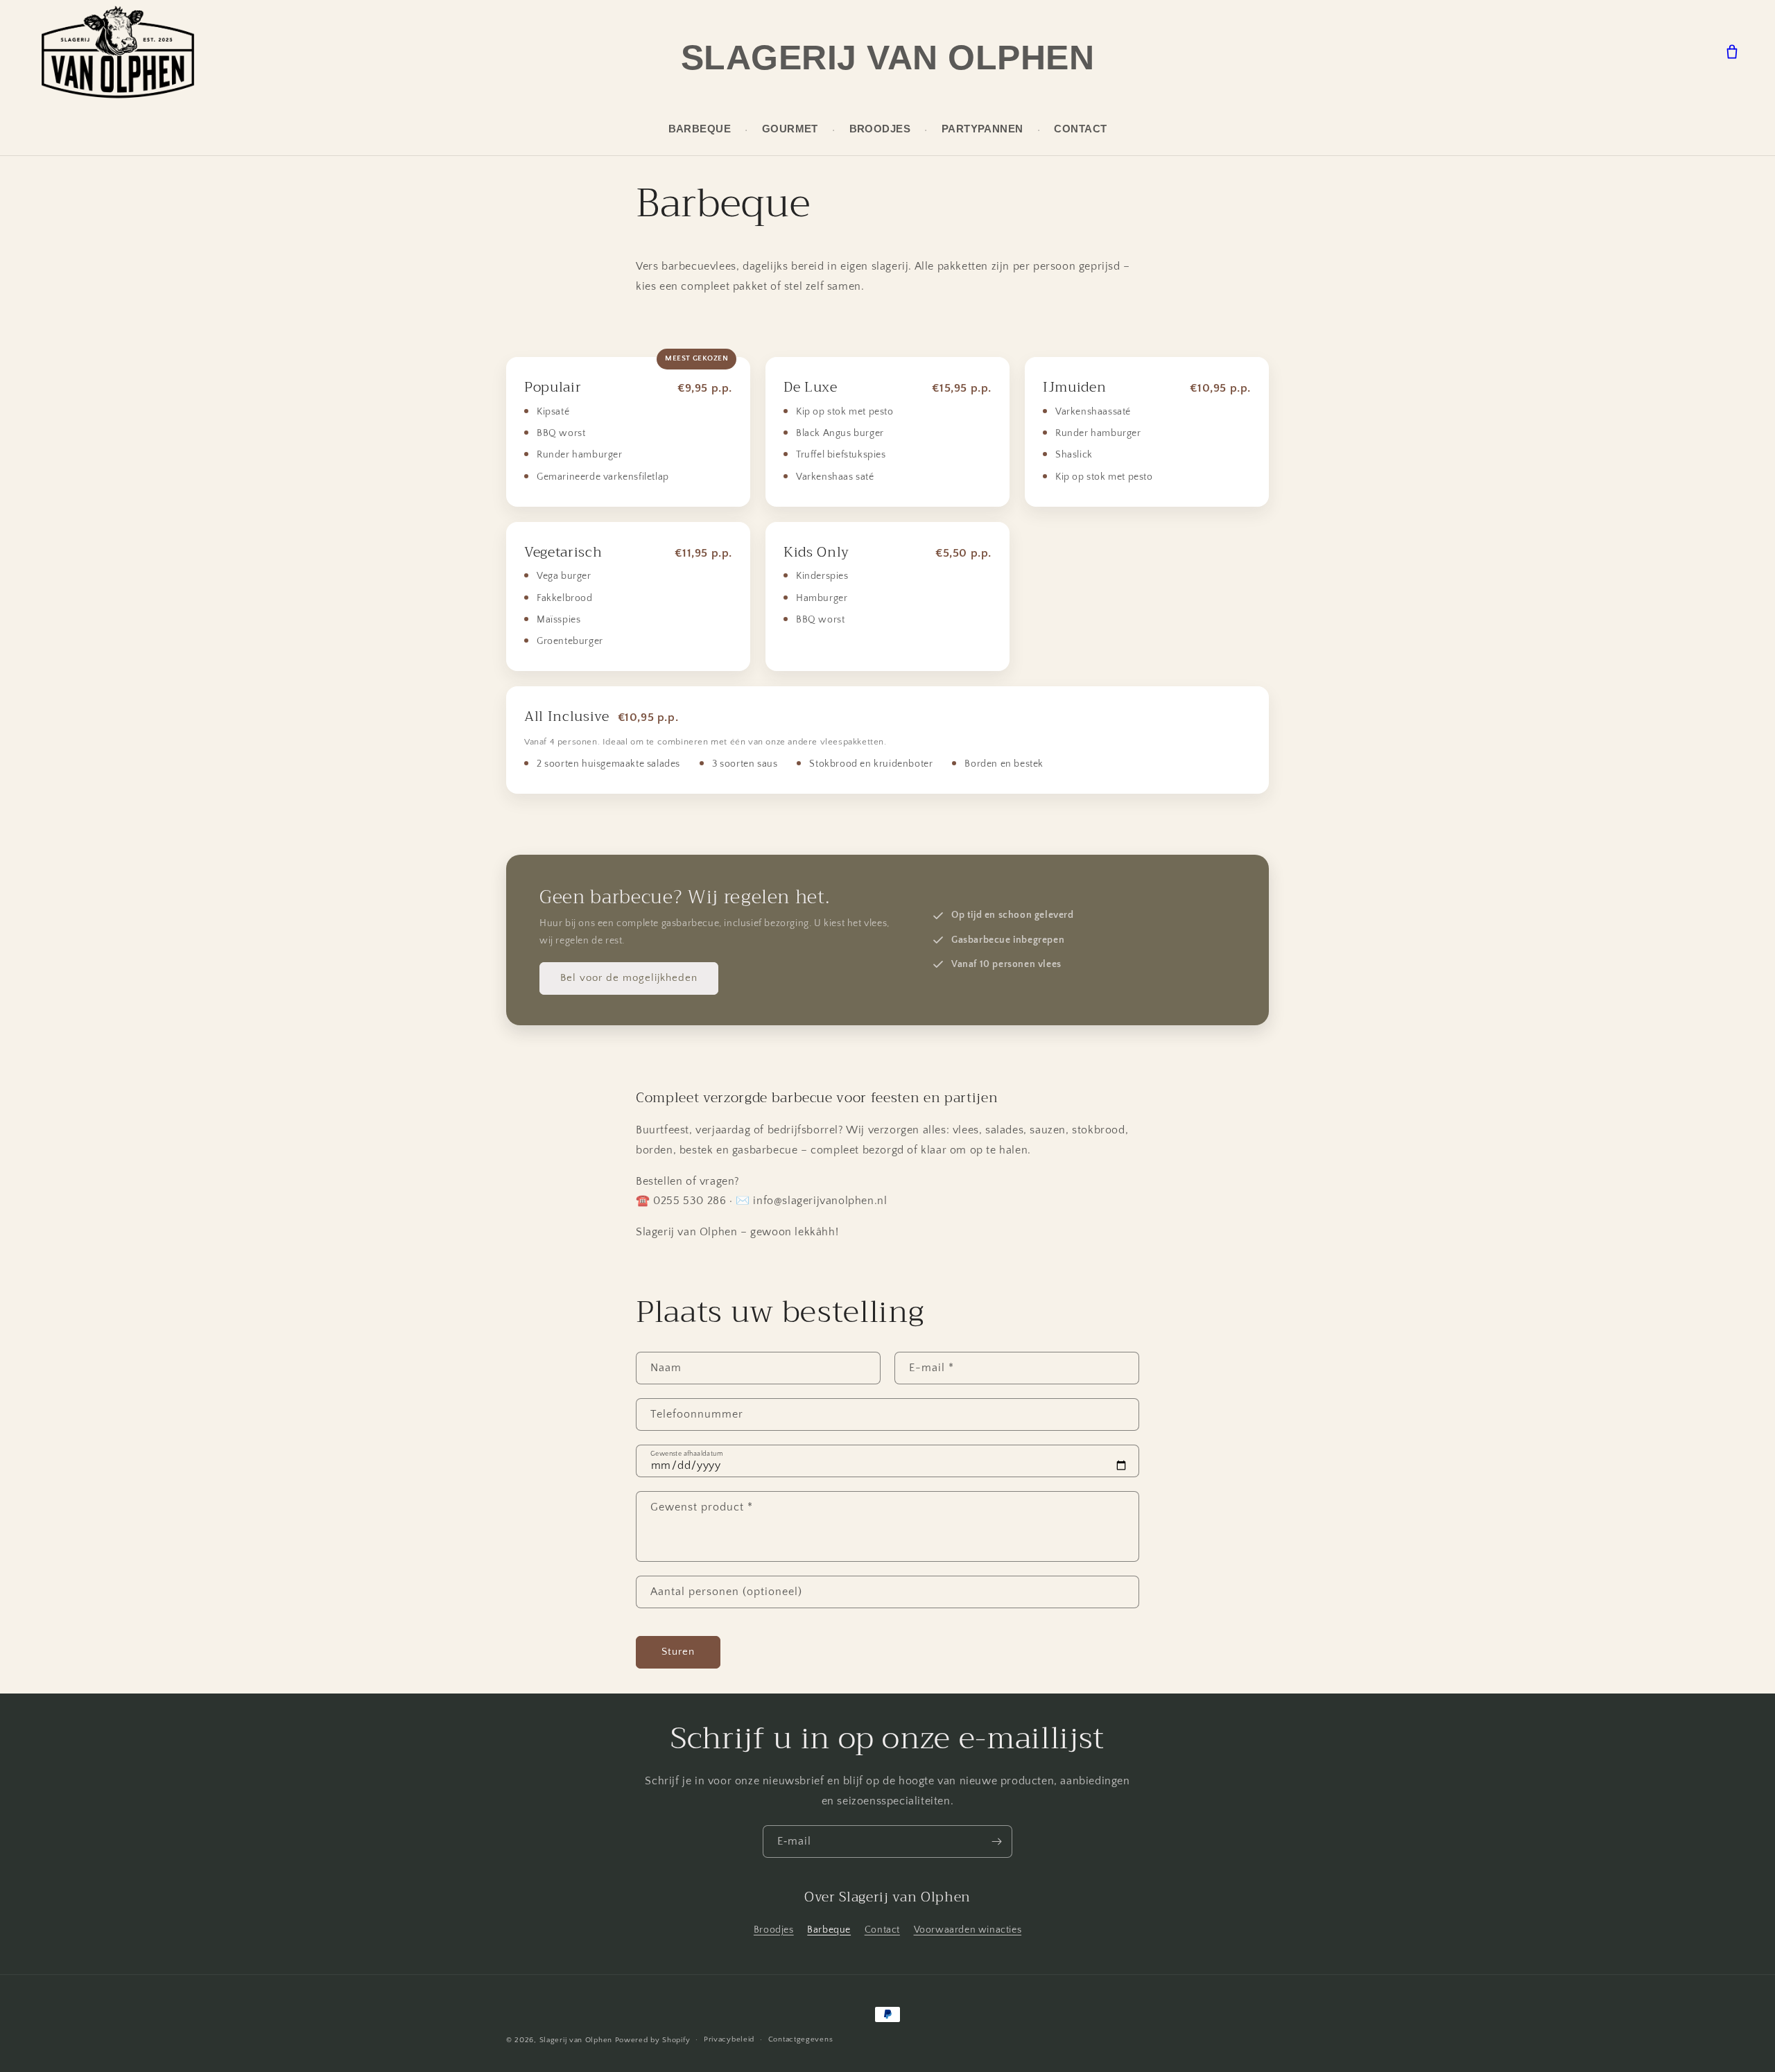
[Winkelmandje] (1732, 52)
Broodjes (880, 129)
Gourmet (790, 129)
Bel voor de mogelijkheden (629, 978)
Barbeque (700, 129)
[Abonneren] (996, 1842)
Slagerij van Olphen (888, 58)
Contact (1080, 129)
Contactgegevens (801, 2039)
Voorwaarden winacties (968, 1930)
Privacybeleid (729, 2039)
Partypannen (982, 129)
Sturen (678, 1652)
